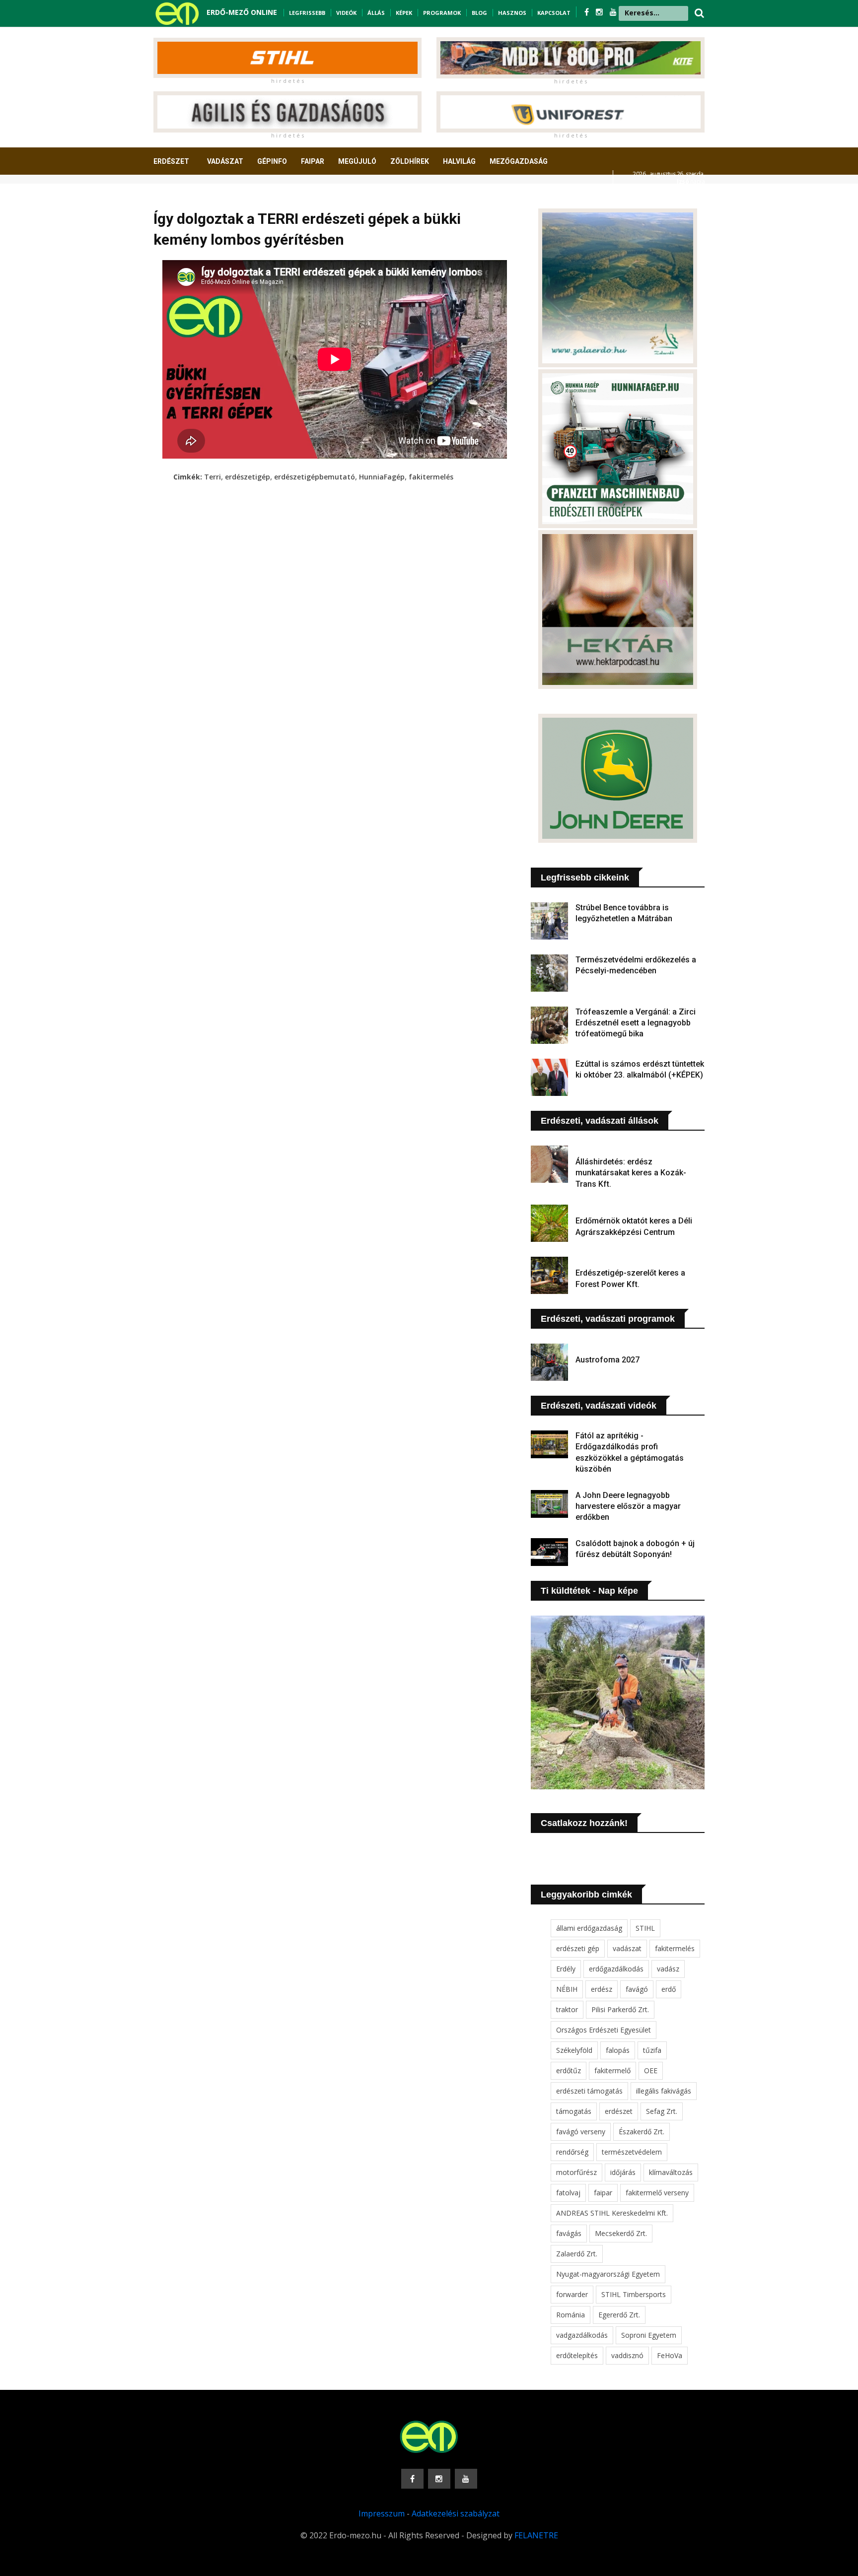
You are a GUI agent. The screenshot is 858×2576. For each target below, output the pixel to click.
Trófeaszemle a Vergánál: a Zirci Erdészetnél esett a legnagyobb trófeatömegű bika (636, 1023)
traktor (567, 2009)
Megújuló (357, 161)
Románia (571, 2315)
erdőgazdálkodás (616, 1969)
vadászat (627, 1948)
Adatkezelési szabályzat (456, 2513)
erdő (669, 1989)
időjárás (623, 2172)
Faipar (313, 161)
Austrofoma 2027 (608, 1360)
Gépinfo (272, 161)
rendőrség (572, 2152)
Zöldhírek (410, 161)
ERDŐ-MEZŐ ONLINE (242, 12)
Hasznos (512, 13)
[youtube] (613, 12)
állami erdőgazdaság (589, 1928)
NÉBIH (567, 1989)
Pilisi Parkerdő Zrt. (620, 2009)
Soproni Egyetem (649, 2335)
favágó (637, 1989)
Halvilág (459, 161)
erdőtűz (569, 2070)
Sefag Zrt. (662, 2111)
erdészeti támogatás (589, 2091)
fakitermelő (612, 2070)
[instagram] (600, 12)
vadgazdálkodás (582, 2335)
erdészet (619, 2111)
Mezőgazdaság (519, 161)
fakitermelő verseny (657, 2193)
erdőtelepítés (577, 2355)
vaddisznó (627, 2355)
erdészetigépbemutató (315, 477)
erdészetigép (248, 477)
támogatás (574, 2111)
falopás (618, 2050)
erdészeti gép (578, 1948)
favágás (569, 2233)
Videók (346, 13)
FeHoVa (670, 2355)
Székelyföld (574, 2050)
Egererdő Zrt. (619, 2315)
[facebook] (588, 12)
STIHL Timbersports (634, 2294)
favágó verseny (581, 2132)
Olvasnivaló (182, 198)
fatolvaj (568, 2193)
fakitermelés (431, 477)
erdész (602, 1989)
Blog (479, 13)
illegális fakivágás (664, 2091)
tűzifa (652, 2050)
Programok (442, 13)
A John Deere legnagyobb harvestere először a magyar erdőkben (628, 1506)
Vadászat (225, 161)
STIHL (645, 1928)
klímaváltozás (671, 2172)
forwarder (572, 2294)
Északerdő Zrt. (642, 2132)
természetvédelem (632, 2152)
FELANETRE (536, 2535)
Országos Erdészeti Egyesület (604, 2030)
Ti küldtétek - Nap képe (589, 1591)
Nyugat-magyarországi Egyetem (608, 2274)
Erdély (566, 1969)
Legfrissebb (307, 13)
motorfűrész (576, 2172)
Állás (376, 13)
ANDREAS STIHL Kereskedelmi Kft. (612, 2213)
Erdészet (171, 161)
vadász (668, 1969)
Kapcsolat (554, 13)
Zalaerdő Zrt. (577, 2254)
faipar (603, 2193)
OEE (651, 2070)
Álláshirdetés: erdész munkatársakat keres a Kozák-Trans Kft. (631, 1173)
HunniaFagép (382, 477)
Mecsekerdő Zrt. (621, 2233)
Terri (213, 477)
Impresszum (382, 2513)
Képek (404, 13)
